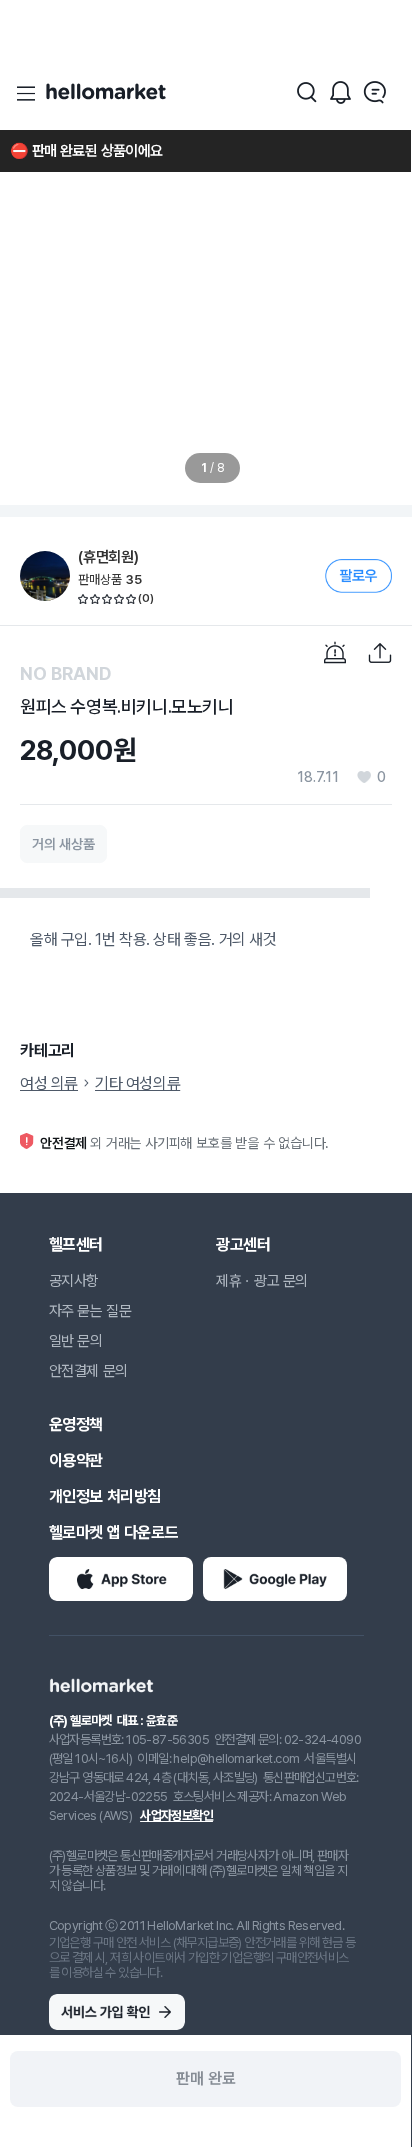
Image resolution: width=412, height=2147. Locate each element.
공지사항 (74, 1281)
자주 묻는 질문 (90, 1311)
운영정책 (76, 1424)
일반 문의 (76, 1341)
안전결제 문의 (88, 1371)
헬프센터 (76, 1244)
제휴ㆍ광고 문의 (262, 1281)
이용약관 (76, 1460)
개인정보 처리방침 (105, 1496)
